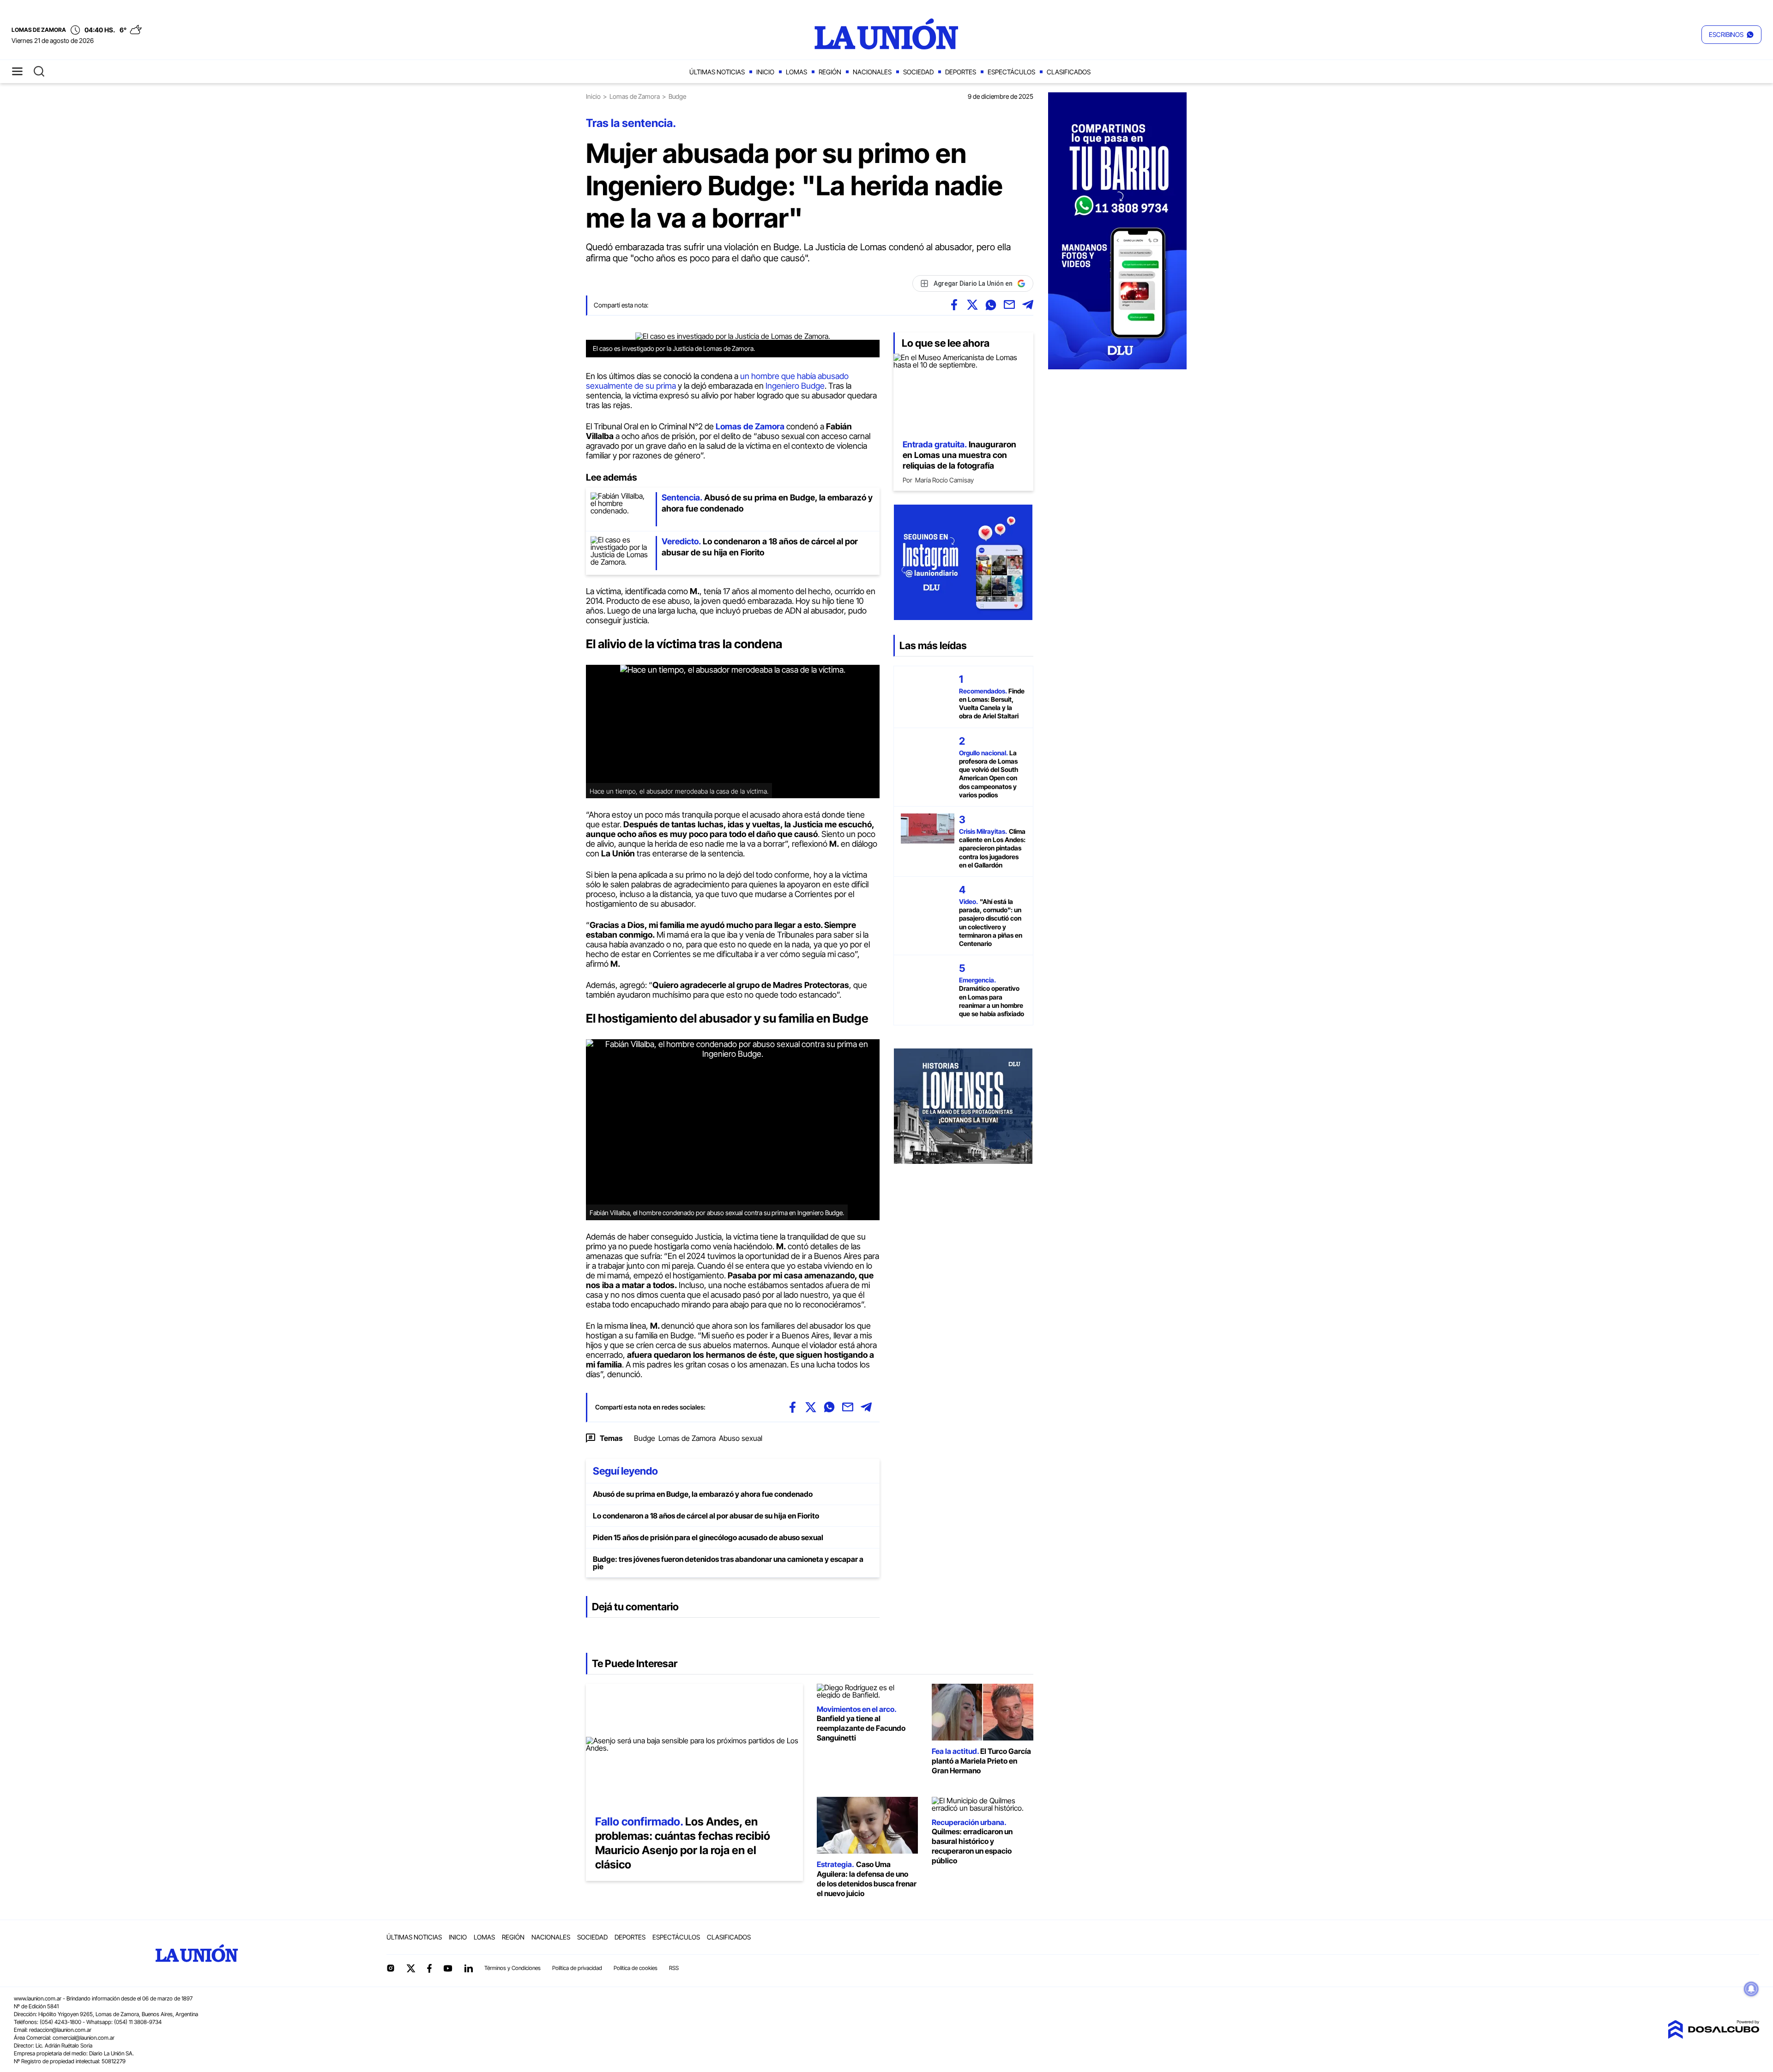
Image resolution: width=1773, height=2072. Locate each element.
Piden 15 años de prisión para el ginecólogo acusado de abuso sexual (708, 1537)
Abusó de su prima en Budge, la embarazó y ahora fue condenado (703, 1494)
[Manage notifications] (1751, 1989)
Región (830, 72)
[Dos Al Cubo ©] (1713, 2036)
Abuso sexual (741, 1438)
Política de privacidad (577, 1968)
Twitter (411, 1968)
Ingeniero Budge (795, 386)
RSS (674, 1968)
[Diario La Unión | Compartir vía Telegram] (1028, 305)
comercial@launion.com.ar (84, 2038)
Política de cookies (636, 1968)
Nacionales (872, 72)
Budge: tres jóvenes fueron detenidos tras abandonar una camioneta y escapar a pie (728, 1563)
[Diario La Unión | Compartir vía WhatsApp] (991, 305)
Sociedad (918, 72)
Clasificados (1069, 72)
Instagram (391, 1968)
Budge (645, 1438)
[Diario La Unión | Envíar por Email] (1009, 305)
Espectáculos (1011, 72)
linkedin (468, 1968)
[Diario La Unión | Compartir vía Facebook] (954, 305)
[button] (1731, 35)
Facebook (429, 1968)
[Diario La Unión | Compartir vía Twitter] (972, 305)
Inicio (765, 72)
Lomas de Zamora (635, 96)
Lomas (796, 72)
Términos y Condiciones (513, 1968)
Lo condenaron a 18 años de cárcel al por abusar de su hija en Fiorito (706, 1516)
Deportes (961, 72)
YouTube (448, 1968)
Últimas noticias (717, 72)
